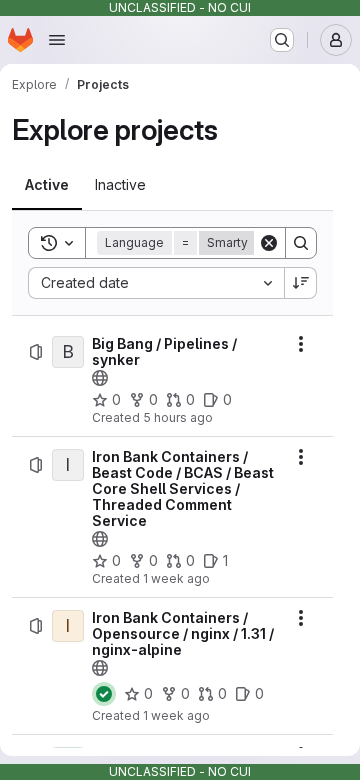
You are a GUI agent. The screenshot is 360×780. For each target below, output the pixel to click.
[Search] (301, 243)
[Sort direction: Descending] (301, 283)
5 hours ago (178, 417)
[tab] (47, 185)
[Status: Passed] (104, 694)
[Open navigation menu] (57, 40)
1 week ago (176, 578)
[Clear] (269, 243)
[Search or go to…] (282, 40)
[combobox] (156, 283)
